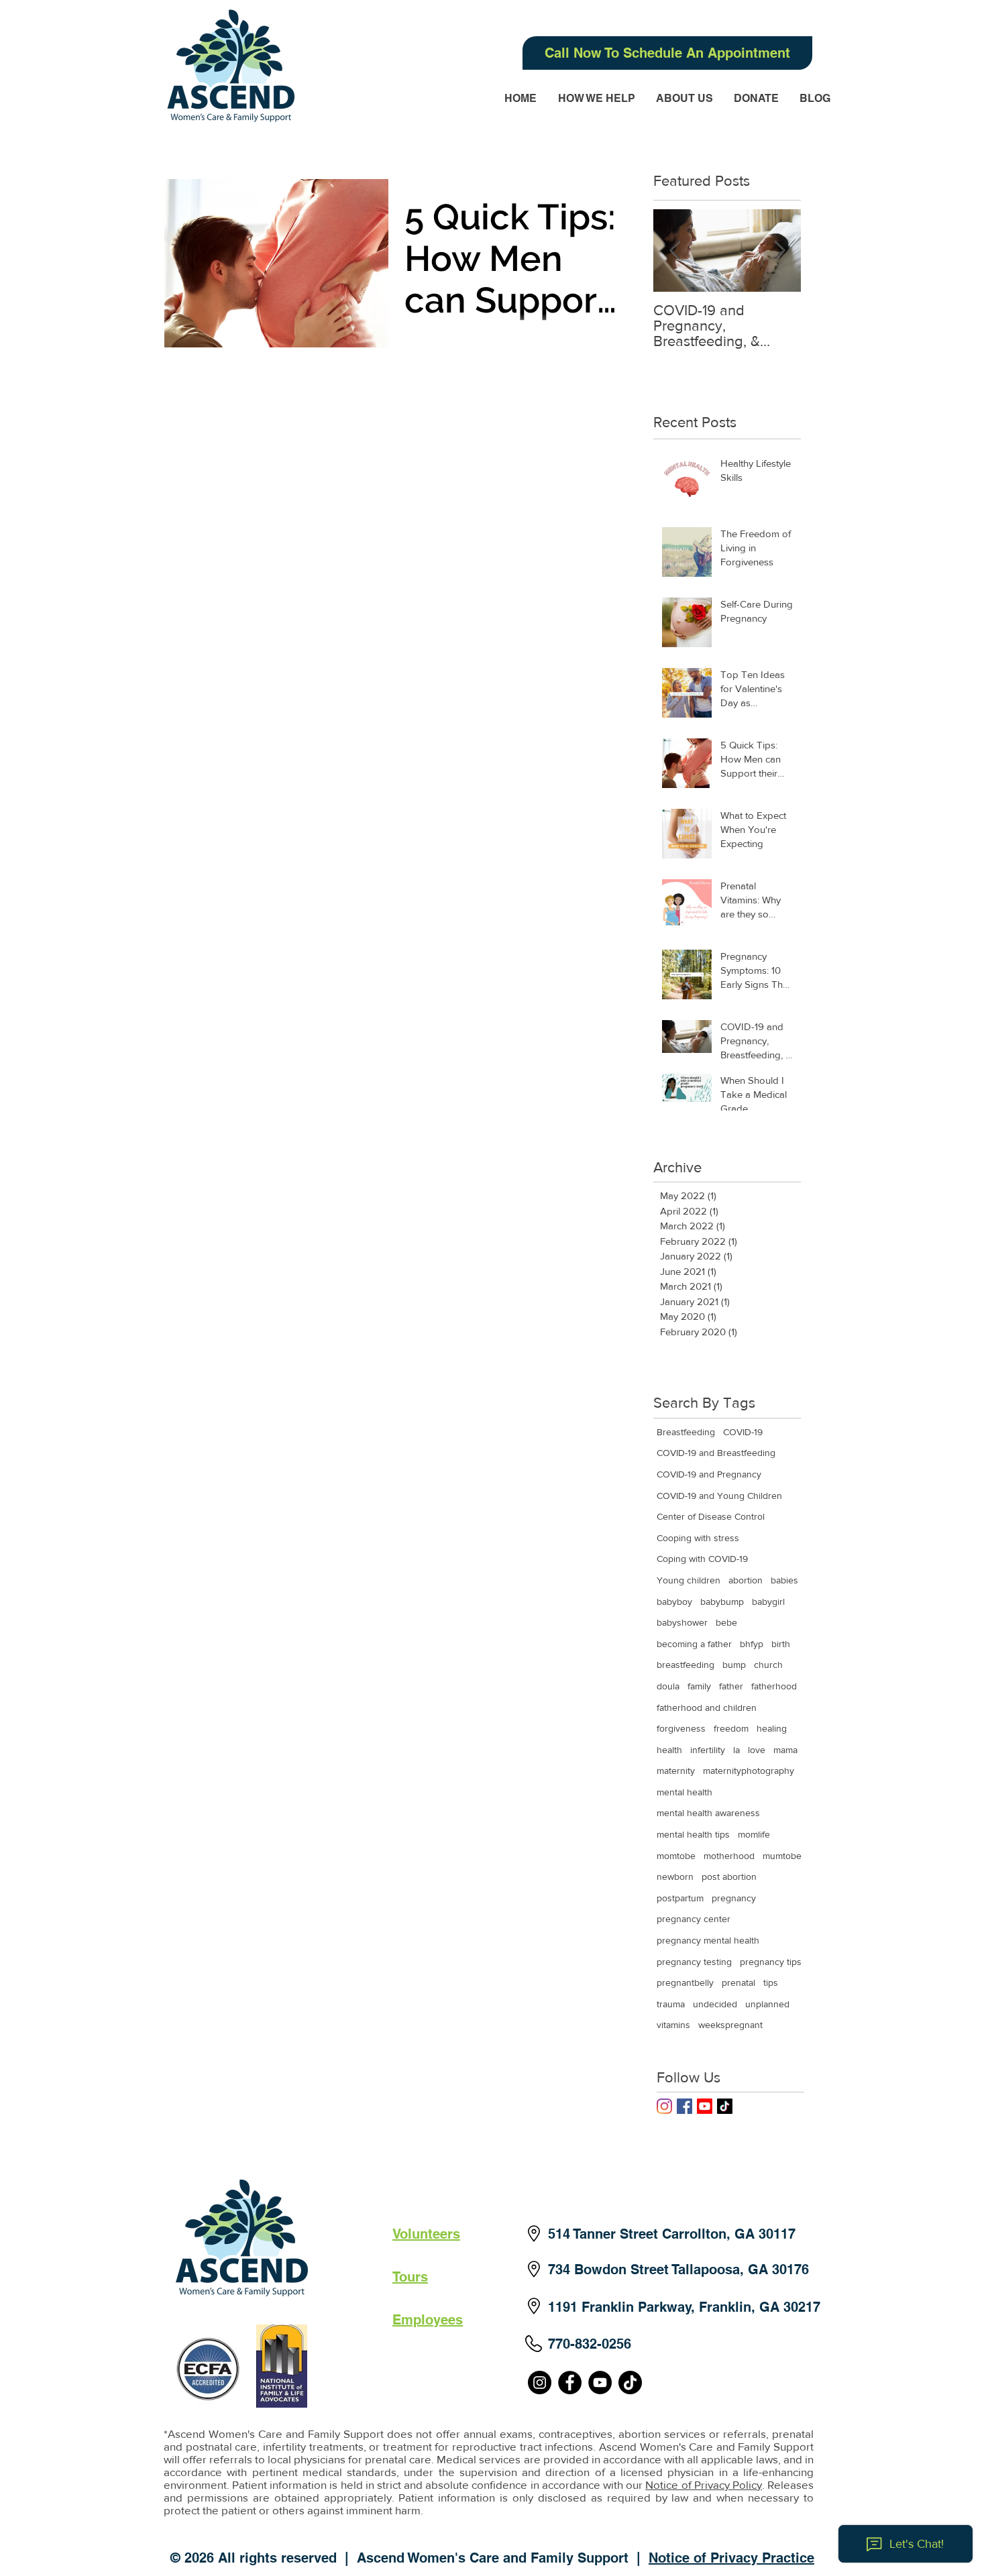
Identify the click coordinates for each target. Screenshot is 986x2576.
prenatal (738, 1982)
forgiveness (681, 1728)
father (731, 1686)
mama (785, 1750)
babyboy (674, 1602)
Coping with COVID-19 (702, 1559)
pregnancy (734, 1898)
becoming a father (694, 1644)
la (736, 1750)
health (669, 1750)
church (768, 1665)
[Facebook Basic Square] (684, 2106)
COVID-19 (743, 1432)
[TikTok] (725, 2106)
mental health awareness (708, 1813)
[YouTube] (600, 2383)
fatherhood (774, 1686)
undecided (715, 2004)
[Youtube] (705, 2106)
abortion (746, 1580)
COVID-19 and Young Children (719, 1496)
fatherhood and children (707, 1707)
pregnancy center (694, 1919)
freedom (731, 1728)
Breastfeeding (686, 1432)
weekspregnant (730, 2025)
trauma (671, 2004)
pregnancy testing (694, 1962)
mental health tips (693, 1834)
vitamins (673, 2025)
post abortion (729, 1877)
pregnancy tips (771, 1962)
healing (772, 1728)
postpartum (680, 1898)
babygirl (768, 1602)
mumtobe (782, 1856)
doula (668, 1686)
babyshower (682, 1622)
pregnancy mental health (708, 1940)
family (699, 1686)
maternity (676, 1771)
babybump (722, 1602)
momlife (754, 1834)
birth (781, 1644)
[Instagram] (664, 2106)
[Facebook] (570, 2383)
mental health (684, 1792)
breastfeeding (686, 1665)
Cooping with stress (698, 1538)
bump (734, 1665)
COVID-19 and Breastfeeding (716, 1453)
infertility (708, 1750)
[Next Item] (779, 250)
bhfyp (752, 1644)
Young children (689, 1580)
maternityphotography (749, 1771)
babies (784, 1580)
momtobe (676, 1856)
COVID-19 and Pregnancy (709, 1474)
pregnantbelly (685, 1982)
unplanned (767, 2004)
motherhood (729, 1856)
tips (771, 1982)
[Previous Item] (675, 250)
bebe (726, 1622)
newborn (675, 1877)
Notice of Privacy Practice (731, 2558)
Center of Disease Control (711, 1516)
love (757, 1750)
